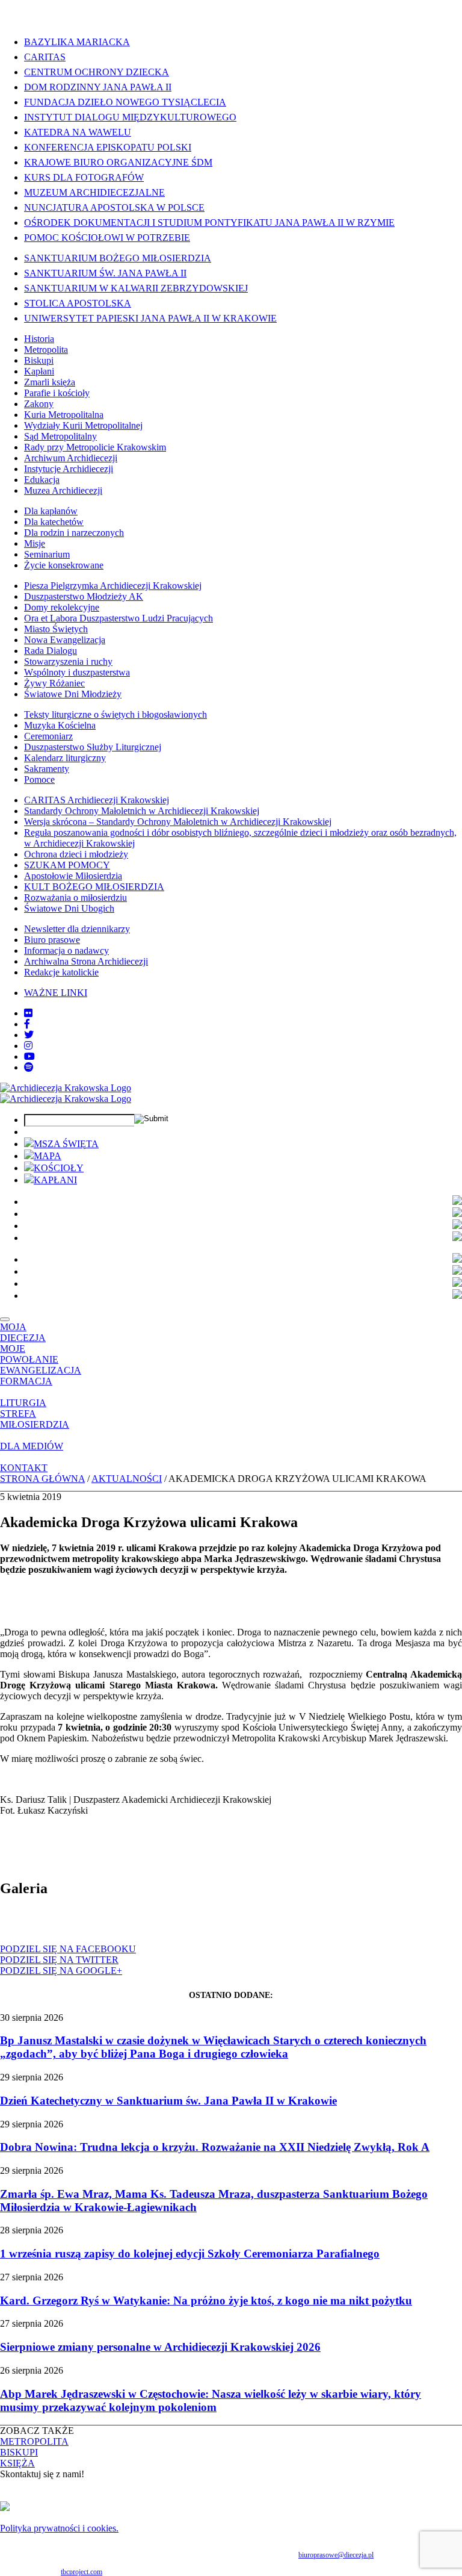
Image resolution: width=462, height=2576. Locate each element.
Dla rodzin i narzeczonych (74, 533)
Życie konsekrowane (64, 565)
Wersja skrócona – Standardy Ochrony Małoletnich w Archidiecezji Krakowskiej (178, 822)
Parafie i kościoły (57, 393)
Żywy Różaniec (54, 683)
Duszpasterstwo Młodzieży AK (84, 596)
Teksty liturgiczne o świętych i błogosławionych (115, 714)
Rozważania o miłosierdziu (75, 898)
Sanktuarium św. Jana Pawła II (105, 273)
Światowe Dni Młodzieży (73, 694)
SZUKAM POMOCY (67, 865)
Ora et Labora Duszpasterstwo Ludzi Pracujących (119, 618)
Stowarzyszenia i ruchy (68, 661)
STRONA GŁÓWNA (42, 1479)
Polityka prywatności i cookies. (59, 2528)
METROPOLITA (34, 2441)
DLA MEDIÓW (32, 1446)
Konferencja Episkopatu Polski (108, 147)
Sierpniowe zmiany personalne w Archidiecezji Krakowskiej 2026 (160, 2347)
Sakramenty (47, 769)
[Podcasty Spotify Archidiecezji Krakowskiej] (29, 1067)
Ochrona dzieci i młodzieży (76, 854)
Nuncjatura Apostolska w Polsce (114, 207)
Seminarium (47, 554)
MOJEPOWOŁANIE (29, 1354)
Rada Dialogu (51, 651)
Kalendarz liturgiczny (65, 758)
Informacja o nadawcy (66, 950)
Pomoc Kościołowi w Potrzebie (107, 238)
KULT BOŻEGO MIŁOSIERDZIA (94, 887)
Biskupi (39, 360)
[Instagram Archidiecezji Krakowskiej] (28, 1046)
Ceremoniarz (48, 736)
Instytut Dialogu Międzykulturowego (130, 117)
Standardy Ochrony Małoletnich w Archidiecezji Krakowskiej (142, 811)
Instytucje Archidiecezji (69, 469)
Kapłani (39, 371)
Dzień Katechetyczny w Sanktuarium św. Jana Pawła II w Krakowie (168, 2101)
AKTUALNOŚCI (127, 1479)
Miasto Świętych (56, 629)
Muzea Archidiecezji (63, 490)
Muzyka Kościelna (60, 725)
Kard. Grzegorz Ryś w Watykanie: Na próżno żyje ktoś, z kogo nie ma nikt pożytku (206, 2301)
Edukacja (42, 480)
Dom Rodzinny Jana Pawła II (98, 87)
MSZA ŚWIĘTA (66, 1144)
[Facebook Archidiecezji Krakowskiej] (27, 1024)
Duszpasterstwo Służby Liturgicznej (93, 747)
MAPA (48, 1156)
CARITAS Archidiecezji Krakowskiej (97, 800)
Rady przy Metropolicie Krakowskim (95, 447)
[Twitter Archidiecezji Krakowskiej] (29, 1035)
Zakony (39, 404)
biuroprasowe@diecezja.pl (336, 2555)
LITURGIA (23, 1403)
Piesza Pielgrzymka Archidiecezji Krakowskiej (113, 586)
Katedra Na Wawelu (78, 132)
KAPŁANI (55, 1180)
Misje (35, 543)
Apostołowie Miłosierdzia (73, 876)
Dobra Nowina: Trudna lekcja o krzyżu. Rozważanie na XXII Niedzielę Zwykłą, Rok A (215, 2147)
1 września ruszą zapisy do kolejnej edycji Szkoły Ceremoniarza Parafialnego (190, 2254)
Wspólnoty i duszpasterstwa (77, 672)
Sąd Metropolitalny (60, 436)
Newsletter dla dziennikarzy (77, 929)
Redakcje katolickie (61, 972)
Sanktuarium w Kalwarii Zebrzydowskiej (136, 288)
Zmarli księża (50, 382)
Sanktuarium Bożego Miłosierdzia (118, 258)
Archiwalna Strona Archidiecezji (86, 961)
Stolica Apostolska (78, 303)
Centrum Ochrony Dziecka (97, 72)
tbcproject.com (82, 2572)
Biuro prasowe (52, 940)
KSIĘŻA (17, 2463)
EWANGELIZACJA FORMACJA (41, 1376)
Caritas (45, 57)
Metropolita (46, 350)
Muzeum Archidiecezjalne (94, 192)
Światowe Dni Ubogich (69, 908)
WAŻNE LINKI (56, 993)
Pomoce (39, 779)
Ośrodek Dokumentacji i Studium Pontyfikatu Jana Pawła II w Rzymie (209, 222)
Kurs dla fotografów (84, 177)
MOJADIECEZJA (23, 1332)
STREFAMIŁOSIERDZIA (35, 1419)
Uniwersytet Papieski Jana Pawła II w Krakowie (150, 318)
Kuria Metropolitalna (64, 415)
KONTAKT (24, 1468)
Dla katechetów (54, 522)
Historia (39, 339)
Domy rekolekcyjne (62, 607)
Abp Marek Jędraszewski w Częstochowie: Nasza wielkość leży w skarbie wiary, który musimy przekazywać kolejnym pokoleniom (211, 2400)
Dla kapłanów (51, 511)
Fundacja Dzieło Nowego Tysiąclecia (125, 102)
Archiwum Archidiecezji (71, 458)
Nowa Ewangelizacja (65, 640)
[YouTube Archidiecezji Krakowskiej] (29, 1056)
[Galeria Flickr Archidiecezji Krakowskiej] (28, 1013)
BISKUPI (19, 2452)
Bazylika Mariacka (77, 42)
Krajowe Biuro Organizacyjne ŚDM (118, 162)
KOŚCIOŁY (59, 1168)
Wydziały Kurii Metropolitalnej (83, 425)
